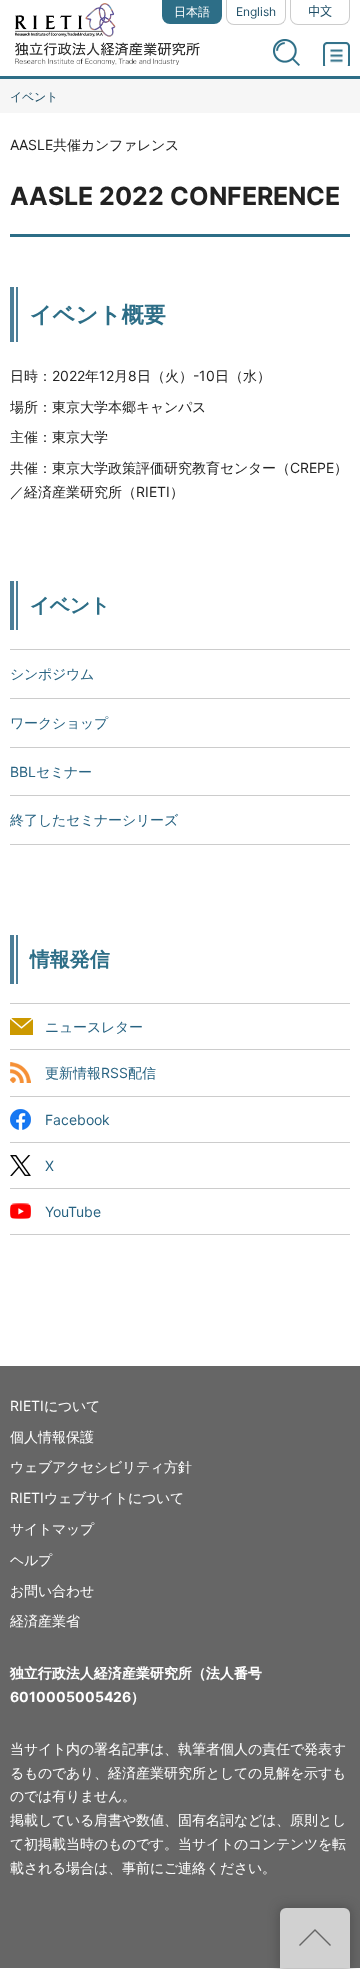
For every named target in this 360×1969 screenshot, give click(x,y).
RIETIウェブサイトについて (97, 1497)
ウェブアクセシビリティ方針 (101, 1466)
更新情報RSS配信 (100, 1073)
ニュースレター (94, 1027)
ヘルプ (31, 1559)
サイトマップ (52, 1528)
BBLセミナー (51, 771)
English (256, 11)
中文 (320, 11)
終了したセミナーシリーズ (94, 819)
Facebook (77, 1119)
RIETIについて (55, 1405)
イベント (34, 96)
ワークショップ (59, 722)
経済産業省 (45, 1620)
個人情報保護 (52, 1436)
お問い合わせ (52, 1590)
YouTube (73, 1211)
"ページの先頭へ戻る (315, 1938)
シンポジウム (52, 673)
